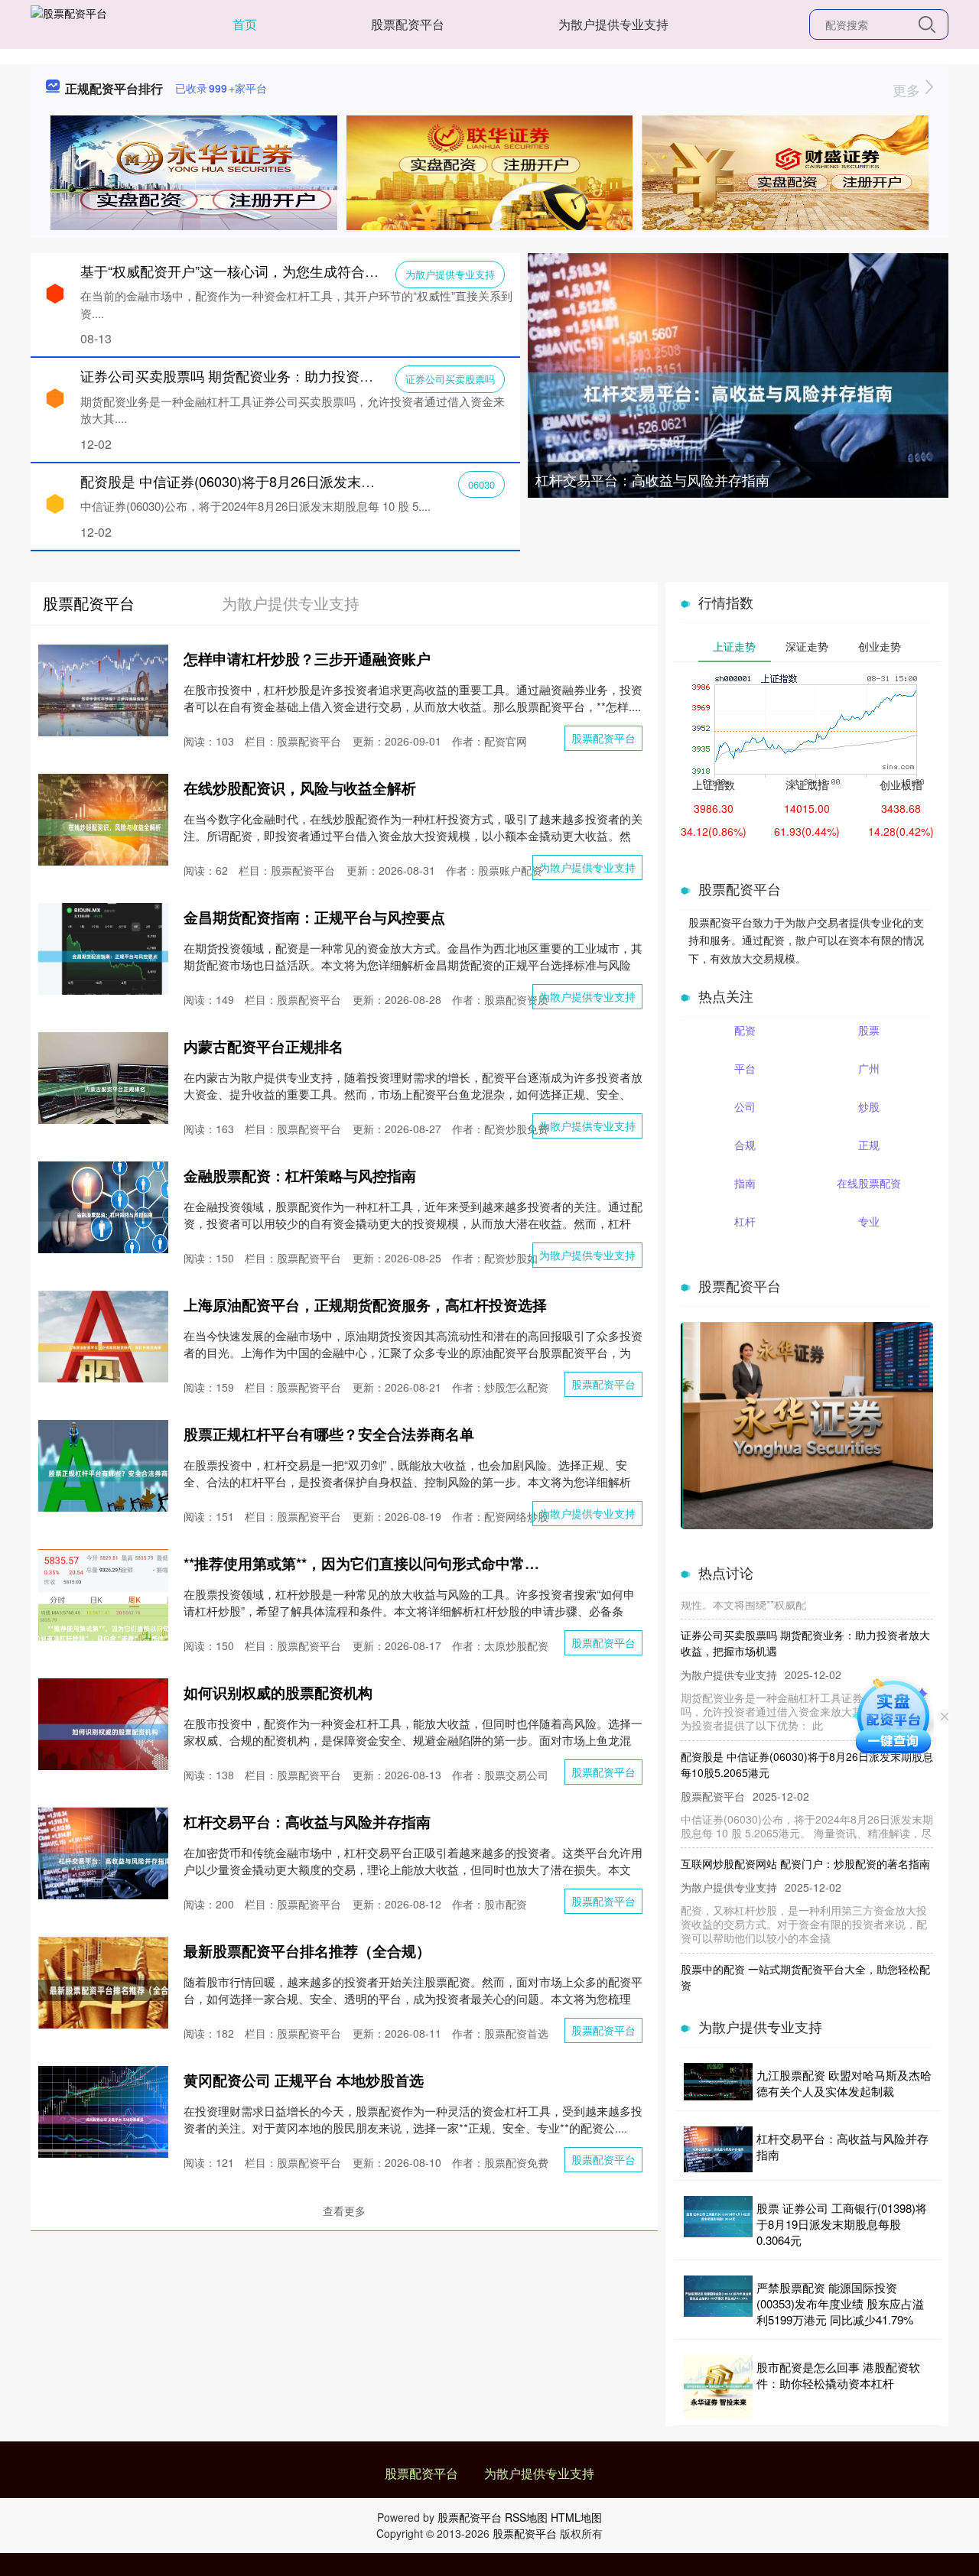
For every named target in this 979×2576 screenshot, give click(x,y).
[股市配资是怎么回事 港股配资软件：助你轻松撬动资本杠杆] (718, 2386)
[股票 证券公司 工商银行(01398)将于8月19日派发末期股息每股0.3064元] (718, 2224)
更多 (908, 89)
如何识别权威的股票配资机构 (278, 1692)
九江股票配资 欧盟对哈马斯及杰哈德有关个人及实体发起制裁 (844, 2083)
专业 (869, 1221)
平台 (745, 1068)
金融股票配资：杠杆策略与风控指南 (300, 1176)
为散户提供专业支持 (613, 24)
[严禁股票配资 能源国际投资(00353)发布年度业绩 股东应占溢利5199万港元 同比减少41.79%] (718, 2303)
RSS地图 (526, 2517)
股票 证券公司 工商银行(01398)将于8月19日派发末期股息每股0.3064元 (842, 2224)
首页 (245, 24)
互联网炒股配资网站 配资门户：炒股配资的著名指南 (805, 1830)
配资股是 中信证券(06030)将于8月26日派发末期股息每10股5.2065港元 (298, 481)
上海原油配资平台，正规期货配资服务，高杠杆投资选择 (365, 1305)
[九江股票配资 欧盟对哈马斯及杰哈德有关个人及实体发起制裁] (718, 2083)
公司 (745, 1106)
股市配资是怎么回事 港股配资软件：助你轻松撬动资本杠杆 (838, 2375)
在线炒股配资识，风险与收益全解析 (300, 788)
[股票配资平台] (69, 23)
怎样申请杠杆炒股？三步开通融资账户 (307, 659)
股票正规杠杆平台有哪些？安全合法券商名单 (329, 1434)
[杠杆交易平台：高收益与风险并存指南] (738, 391)
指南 (745, 1183)
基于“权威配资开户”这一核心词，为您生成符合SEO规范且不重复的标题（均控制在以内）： (361, 271)
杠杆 (745, 1221)
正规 (869, 1145)
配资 (745, 1030)
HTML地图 (576, 2517)
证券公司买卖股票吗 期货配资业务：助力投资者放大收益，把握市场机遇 (302, 375)
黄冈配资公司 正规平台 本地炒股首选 (304, 2080)
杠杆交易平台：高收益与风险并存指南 (652, 479)
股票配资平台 (408, 24)
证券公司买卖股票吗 (450, 379)
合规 (745, 1145)
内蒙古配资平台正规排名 (263, 1046)
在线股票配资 (869, 1183)
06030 (481, 484)
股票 (869, 1030)
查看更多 (344, 2211)
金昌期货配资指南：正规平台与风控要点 (314, 917)
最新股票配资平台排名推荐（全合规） (307, 1951)
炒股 (869, 1106)
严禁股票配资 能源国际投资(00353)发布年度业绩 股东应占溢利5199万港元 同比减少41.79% (840, 2303)
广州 (869, 1068)
